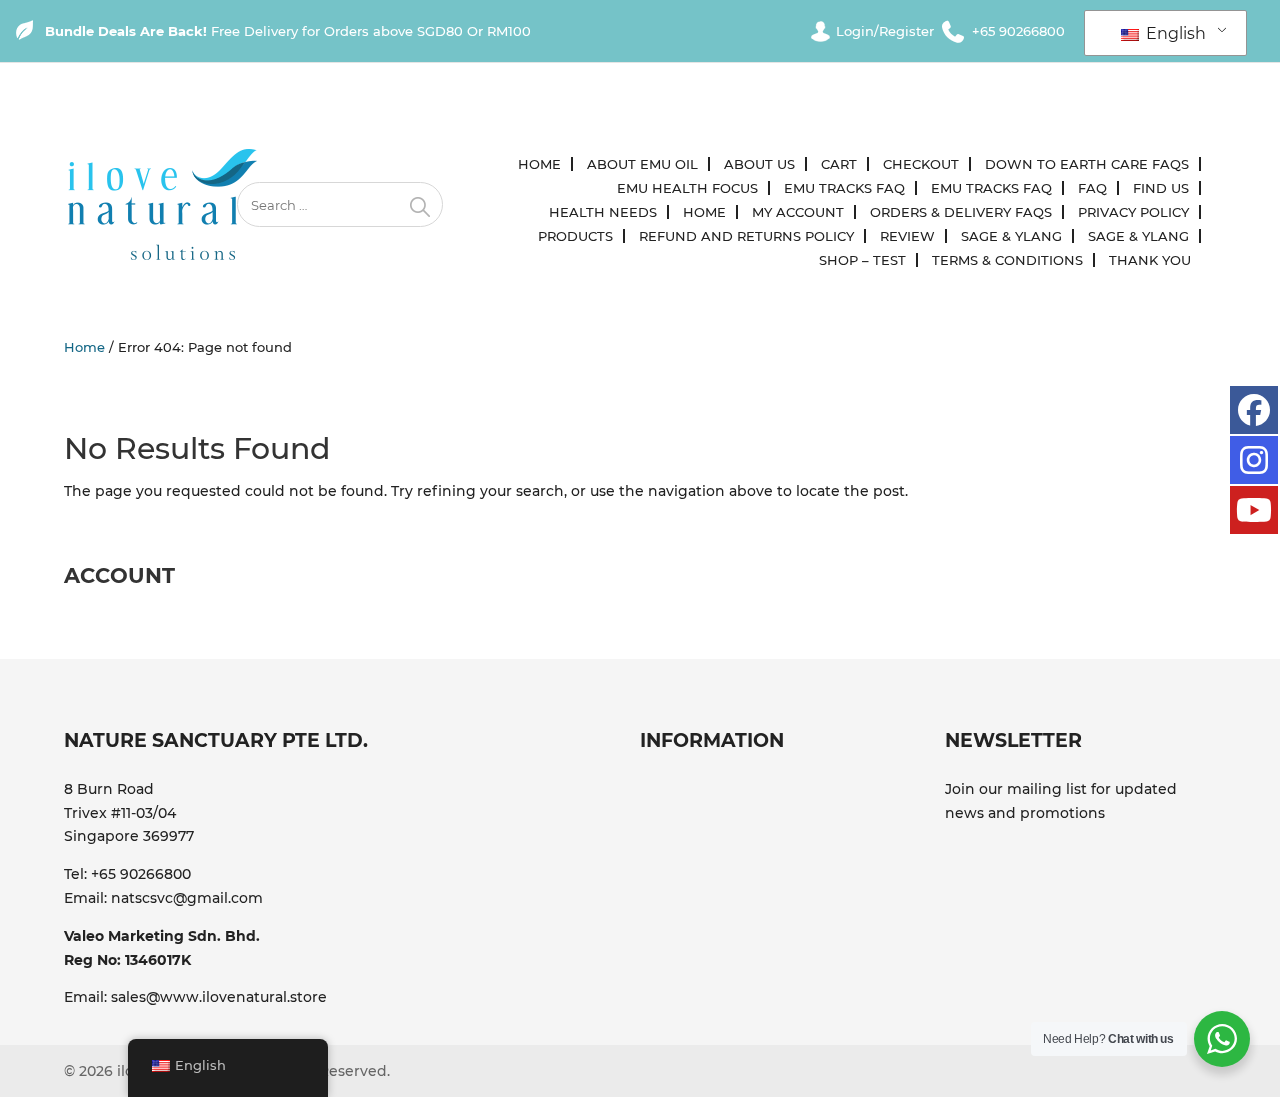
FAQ (1092, 188)
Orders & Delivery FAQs (961, 212)
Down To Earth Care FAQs (1087, 164)
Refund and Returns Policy (746, 236)
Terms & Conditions (1007, 260)
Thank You (1150, 260)
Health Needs (603, 212)
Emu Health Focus (687, 188)
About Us (759, 164)
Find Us (1161, 188)
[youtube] (1254, 510)
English (1174, 33)
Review (907, 236)
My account (798, 212)
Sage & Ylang (1011, 236)
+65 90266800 (141, 874)
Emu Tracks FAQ (844, 188)
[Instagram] (1254, 460)
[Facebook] (1254, 410)
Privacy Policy (1133, 212)
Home (539, 164)
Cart (839, 164)
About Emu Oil (642, 164)
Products (575, 236)
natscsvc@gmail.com (187, 898)
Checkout (921, 164)
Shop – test (862, 260)
